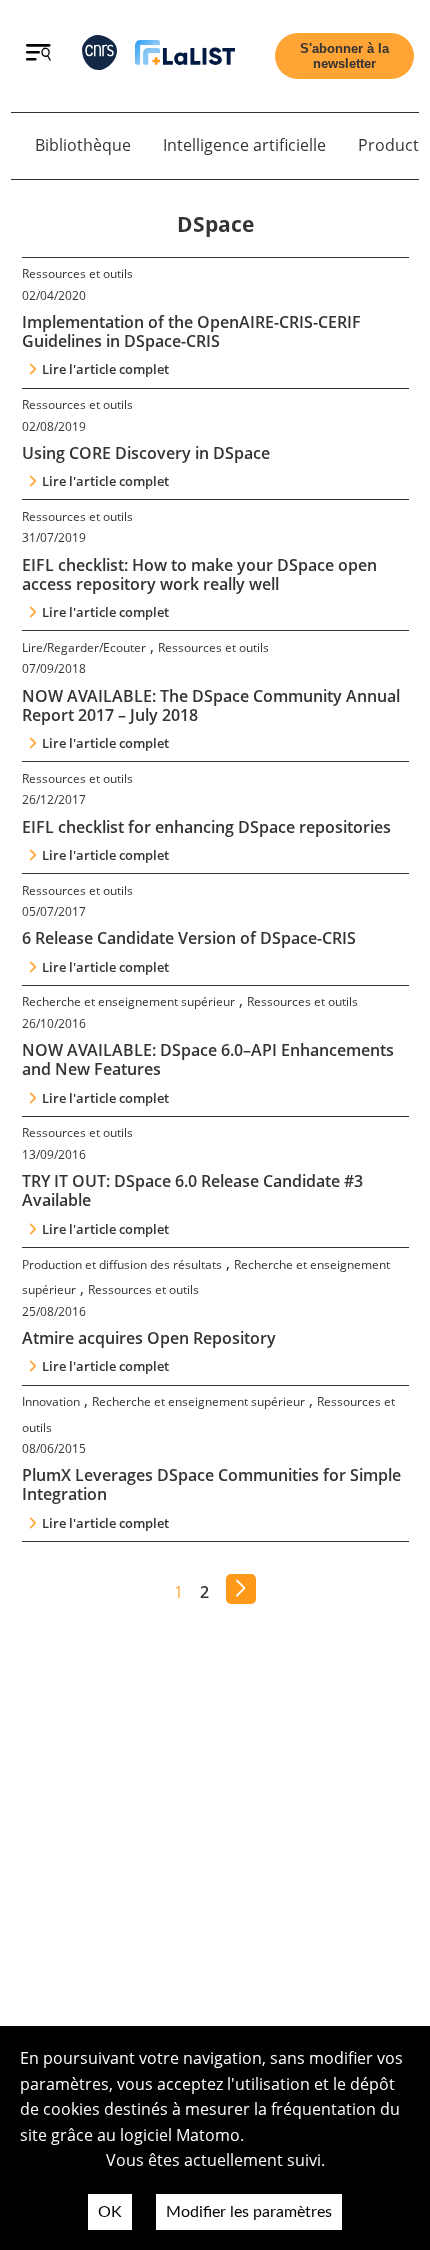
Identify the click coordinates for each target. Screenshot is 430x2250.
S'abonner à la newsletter (344, 56)
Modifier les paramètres (249, 2212)
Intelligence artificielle (244, 145)
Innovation (51, 1401)
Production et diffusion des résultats (122, 1264)
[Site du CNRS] (99, 56)
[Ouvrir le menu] (38, 55)
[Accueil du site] (185, 56)
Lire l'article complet (105, 369)
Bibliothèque (83, 145)
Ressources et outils (77, 273)
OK (110, 2212)
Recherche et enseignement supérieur (128, 1001)
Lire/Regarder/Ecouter (84, 647)
